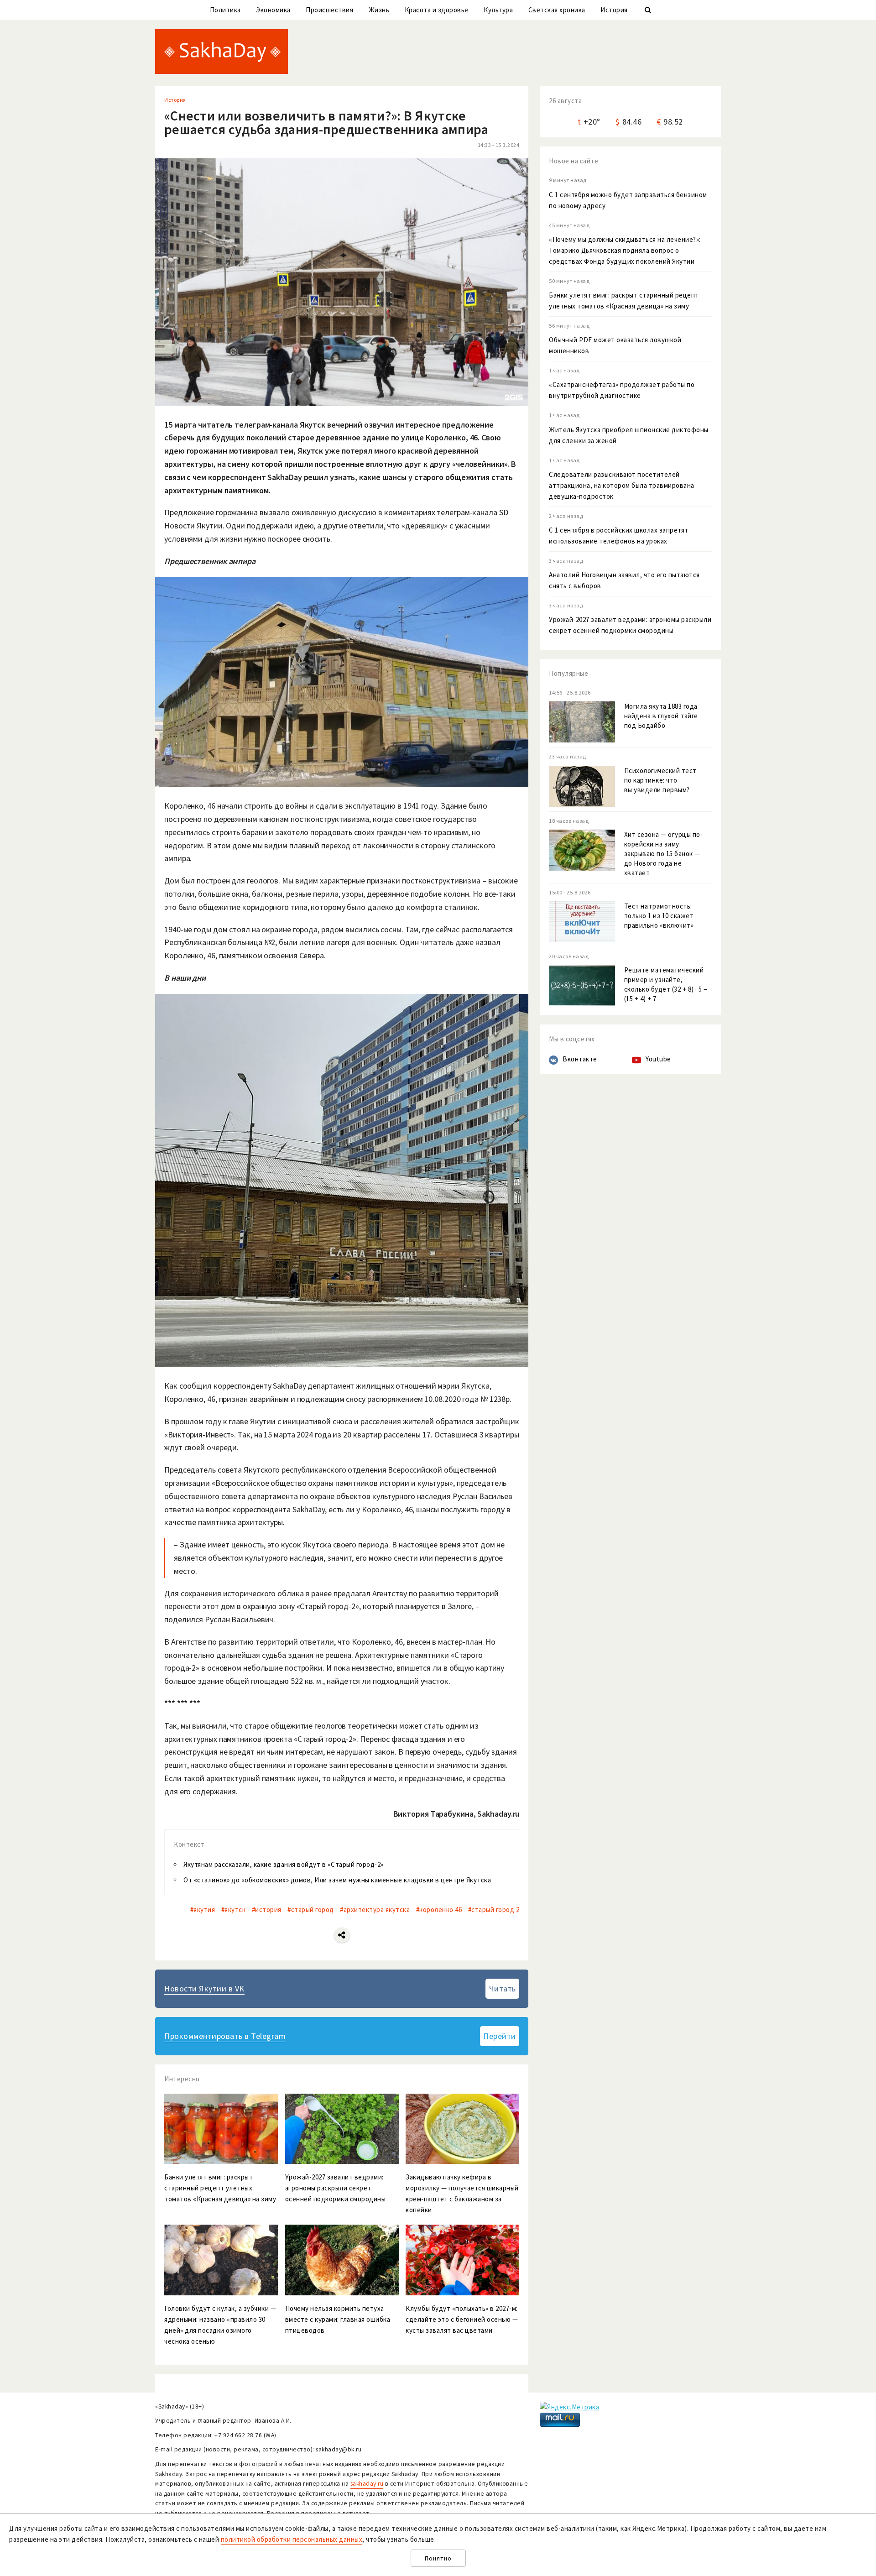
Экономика (273, 10)
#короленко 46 (439, 1910)
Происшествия (329, 10)
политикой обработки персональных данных (292, 2539)
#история (267, 1910)
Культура (498, 10)
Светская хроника (557, 10)
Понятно (438, 2558)
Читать (503, 1988)
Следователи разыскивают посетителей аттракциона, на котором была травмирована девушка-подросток (622, 485)
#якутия (203, 1910)
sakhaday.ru (367, 2484)
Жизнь (379, 10)
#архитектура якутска (375, 1910)
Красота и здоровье (437, 10)
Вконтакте (580, 1059)
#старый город (311, 1910)
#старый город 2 (494, 1910)
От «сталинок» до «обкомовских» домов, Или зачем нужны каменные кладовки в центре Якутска (337, 1880)
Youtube (658, 1059)
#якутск (234, 1910)
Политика (225, 10)
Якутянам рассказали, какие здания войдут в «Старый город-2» (284, 1864)
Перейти (500, 2036)
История (614, 10)
